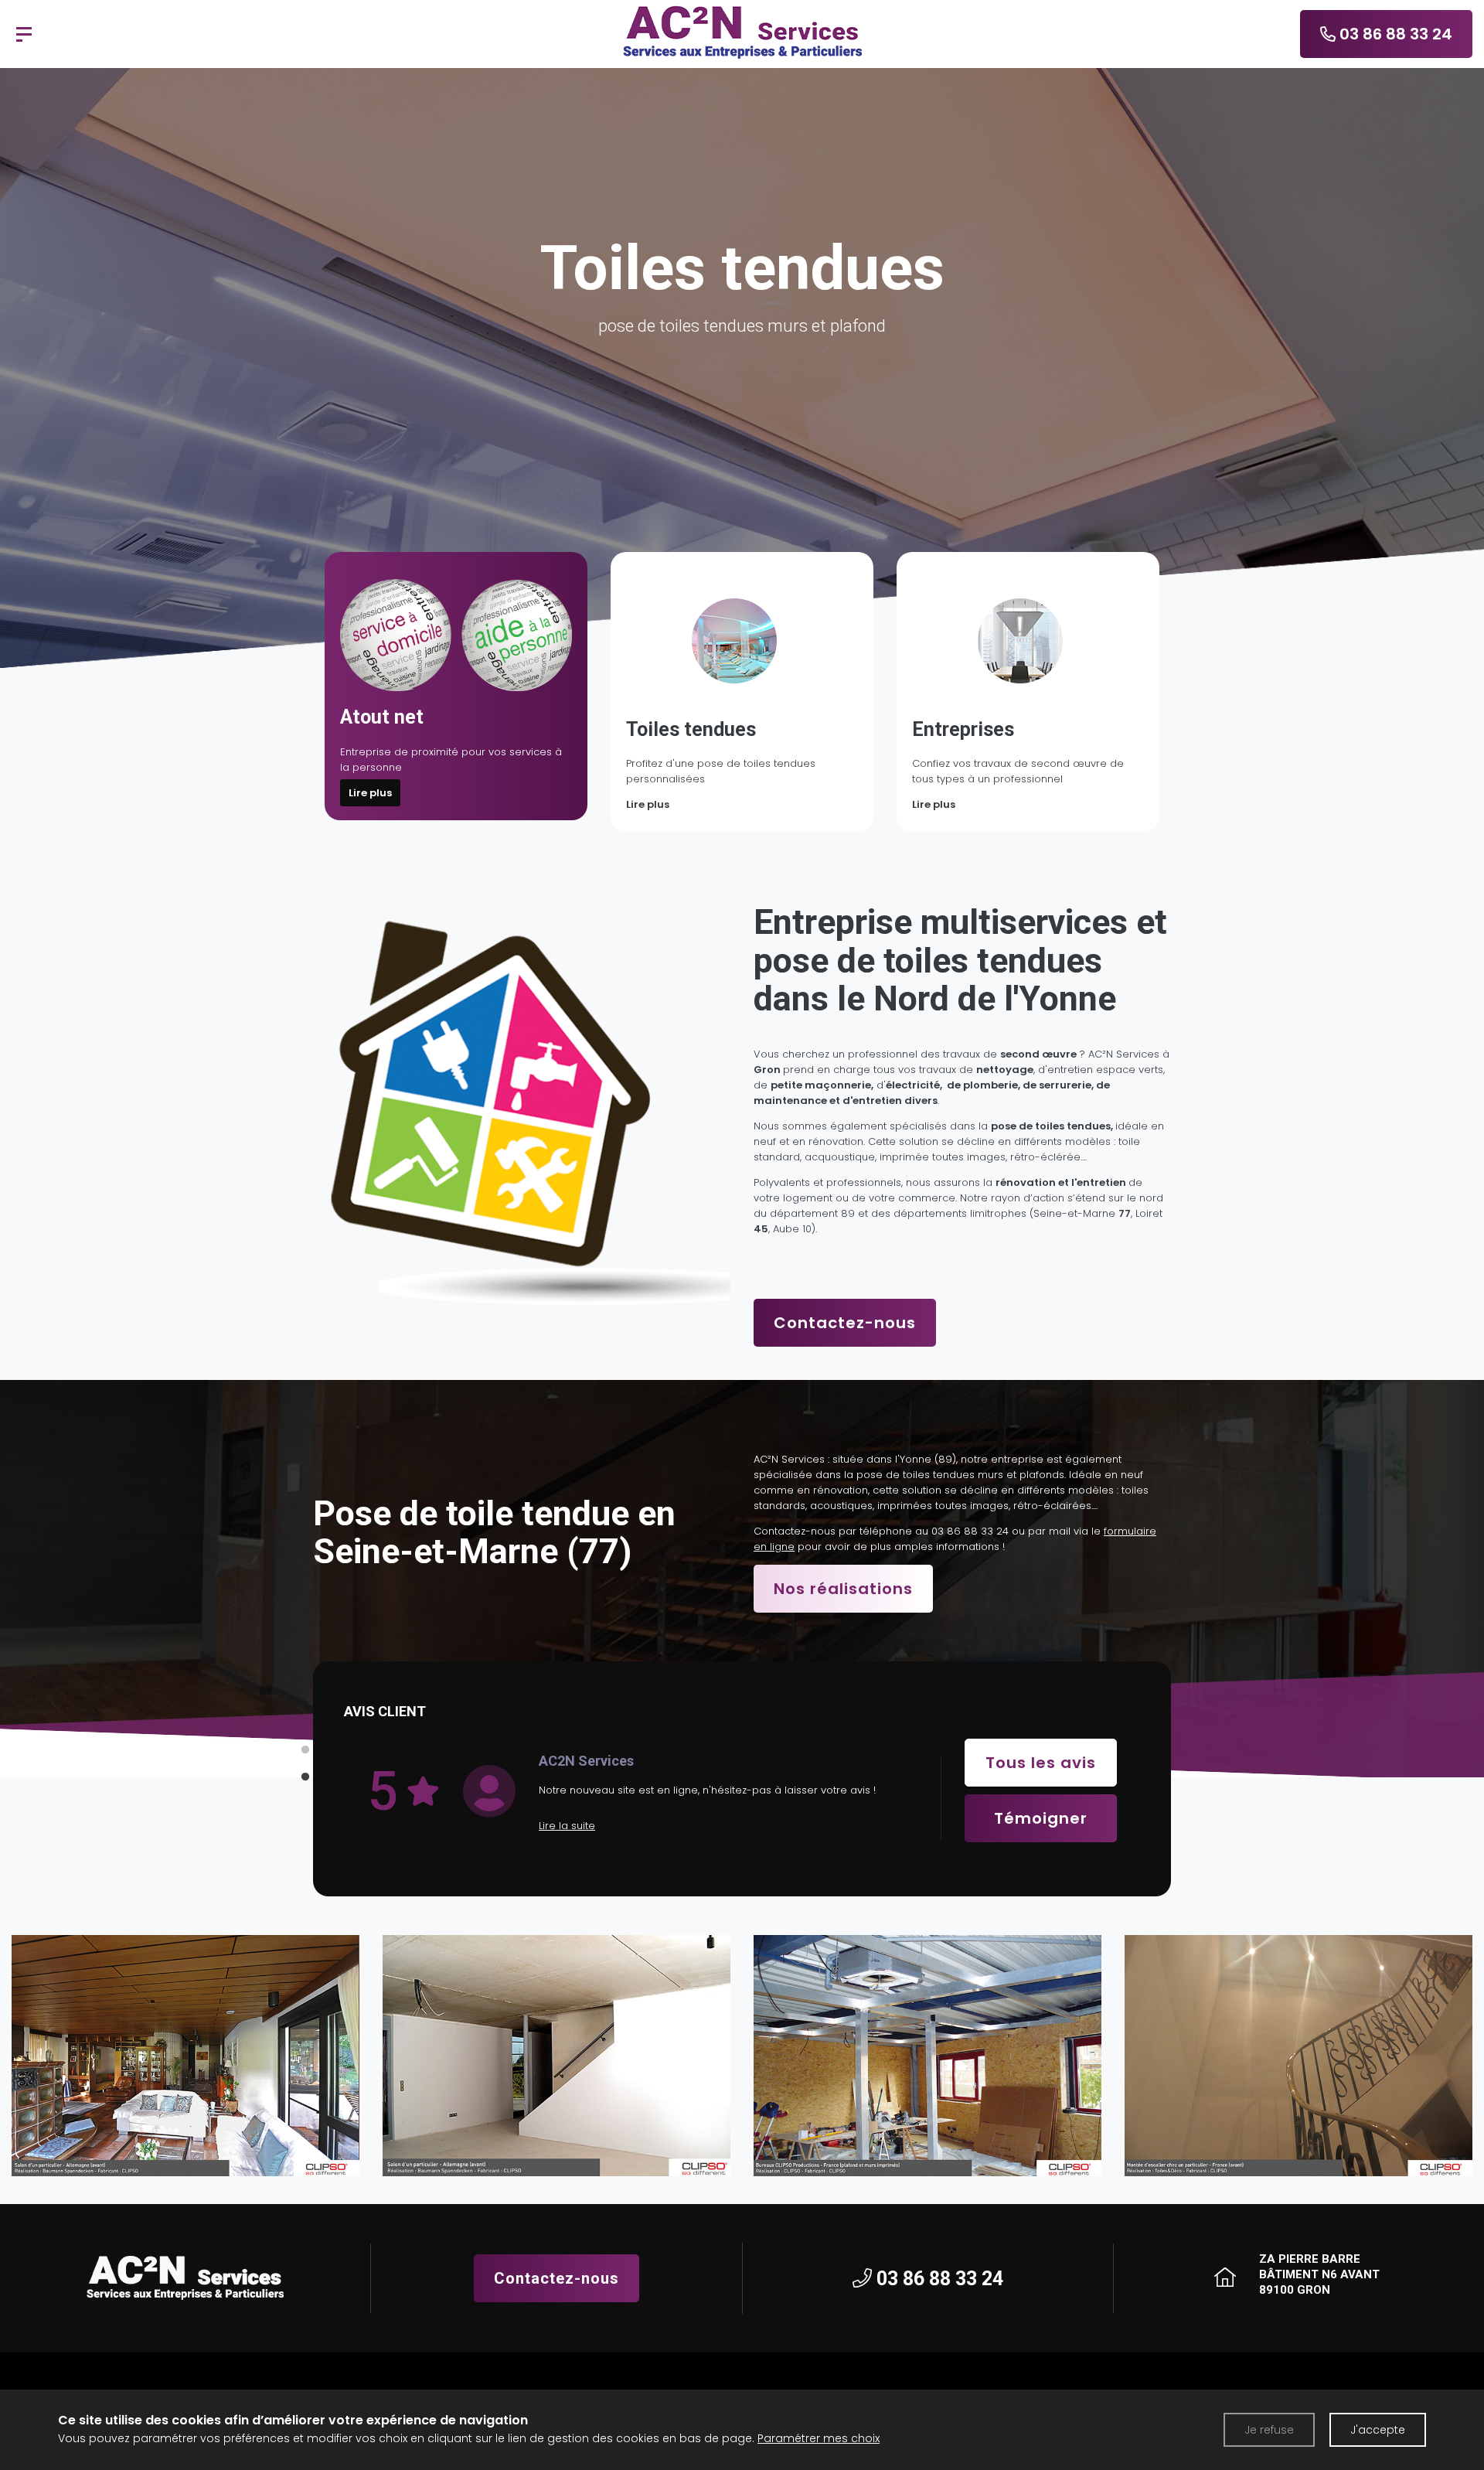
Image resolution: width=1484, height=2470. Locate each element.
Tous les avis (1041, 1763)
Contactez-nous (845, 1323)
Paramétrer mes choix (819, 2438)
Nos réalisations (843, 1589)
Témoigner (1041, 1818)
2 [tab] (305, 1777)
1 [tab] (305, 1750)
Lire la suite (567, 1826)
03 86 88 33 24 (970, 1531)
